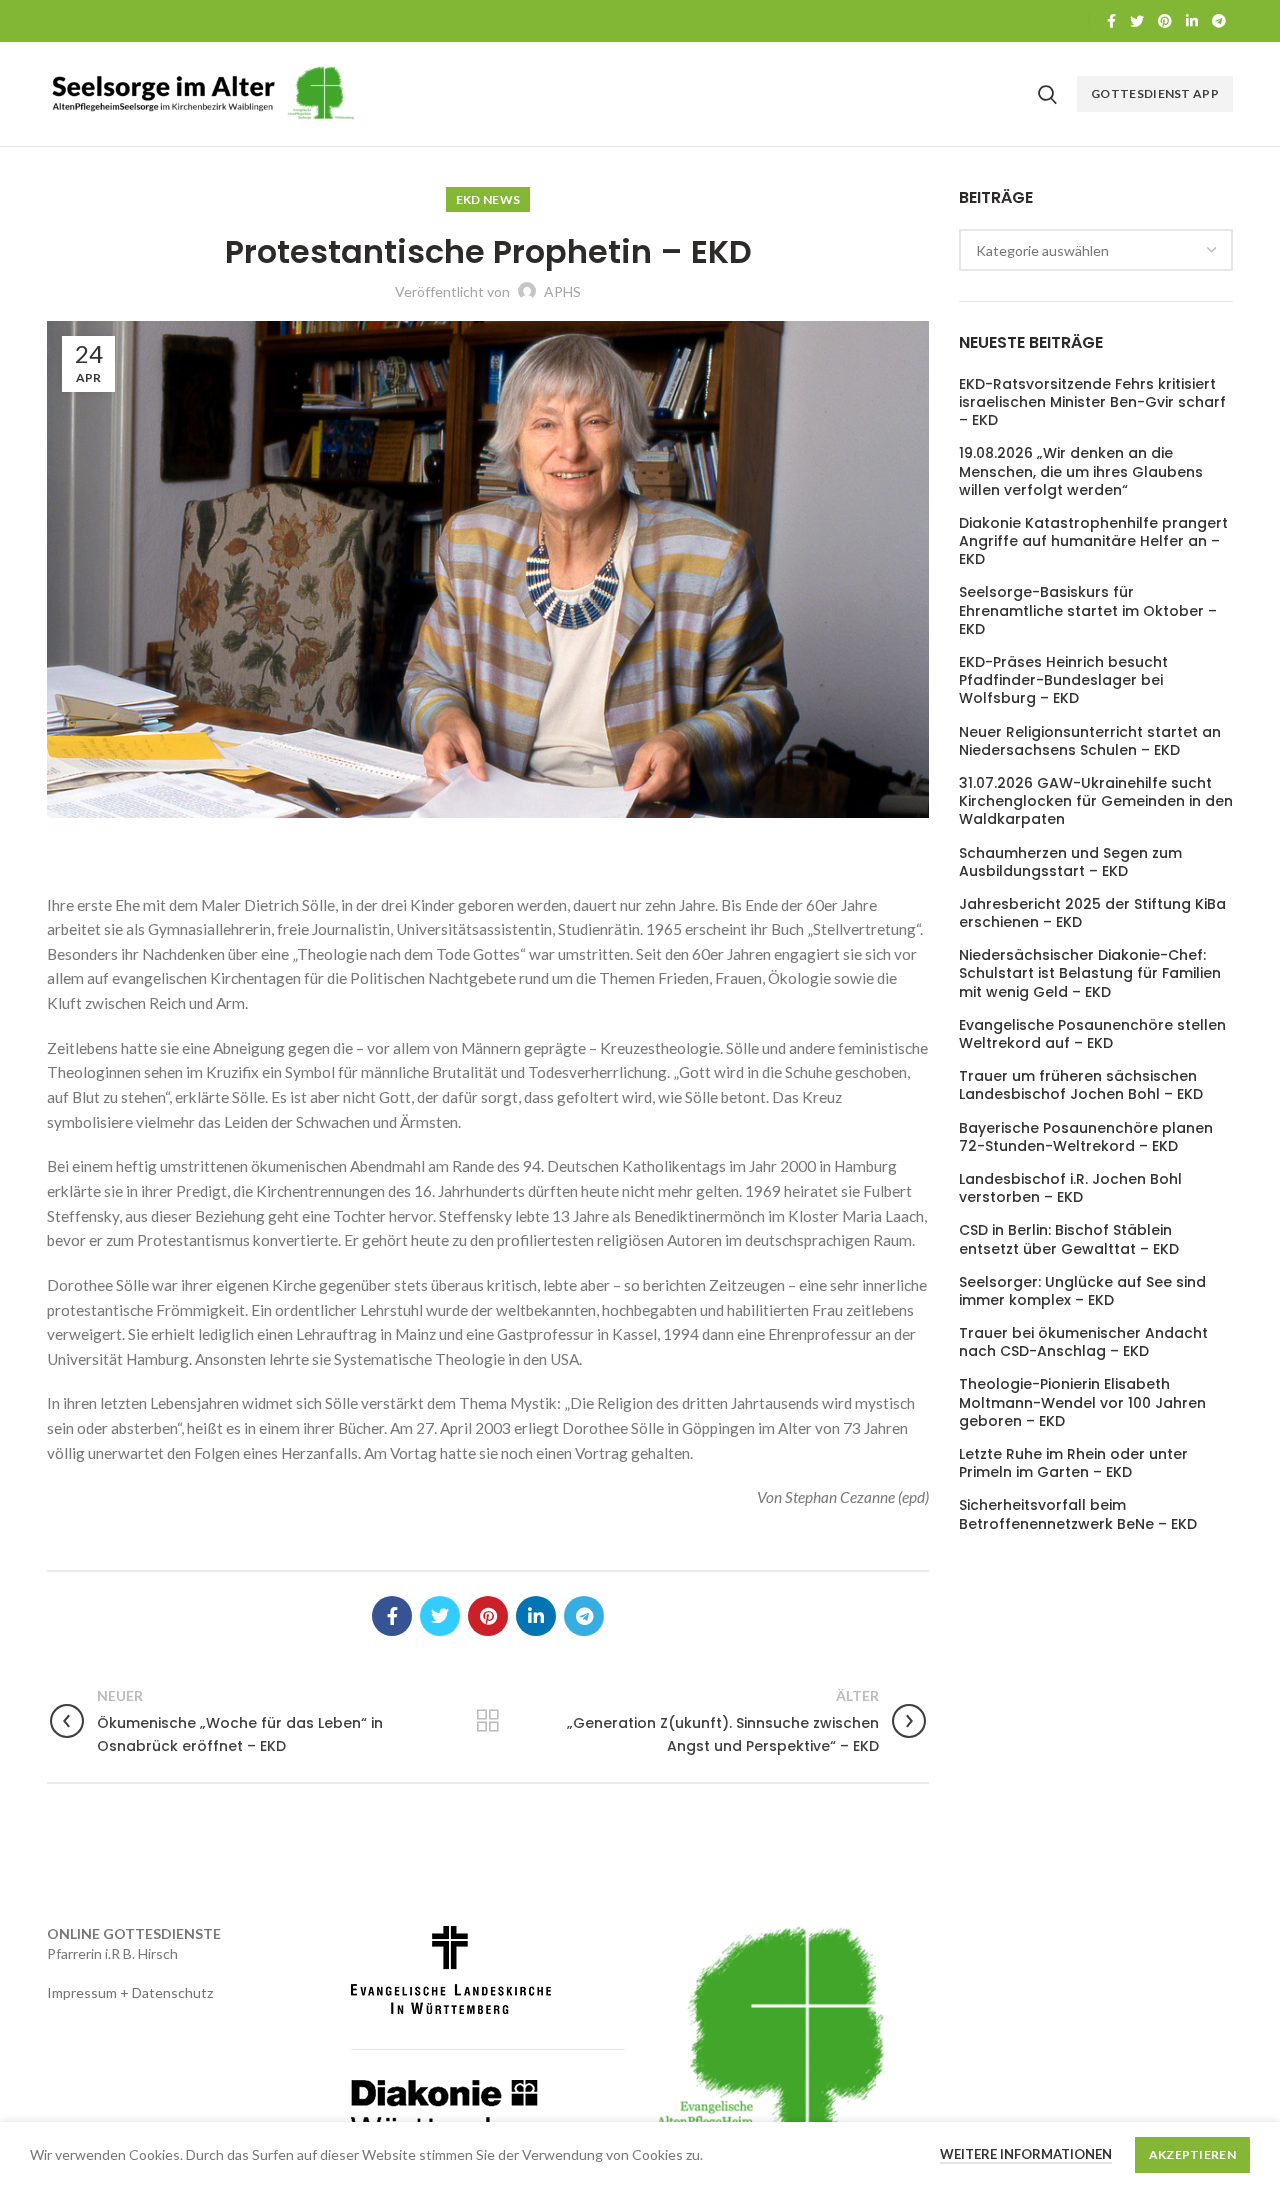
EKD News (488, 199)
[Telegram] (1219, 21)
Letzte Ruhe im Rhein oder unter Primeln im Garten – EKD (1073, 1463)
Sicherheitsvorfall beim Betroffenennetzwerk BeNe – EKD (1078, 1514)
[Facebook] (1111, 21)
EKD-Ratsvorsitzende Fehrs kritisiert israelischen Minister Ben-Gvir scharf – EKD (1092, 402)
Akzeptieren (1192, 2154)
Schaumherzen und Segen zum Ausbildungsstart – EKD (1070, 862)
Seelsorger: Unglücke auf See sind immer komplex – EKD (1082, 1291)
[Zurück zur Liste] (488, 1721)
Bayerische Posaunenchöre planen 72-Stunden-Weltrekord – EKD (1086, 1137)
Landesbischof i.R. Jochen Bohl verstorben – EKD (1070, 1188)
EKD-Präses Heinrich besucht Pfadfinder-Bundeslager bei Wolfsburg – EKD (1063, 680)
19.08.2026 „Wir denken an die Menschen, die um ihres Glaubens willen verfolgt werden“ (1081, 471)
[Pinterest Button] (1165, 21)
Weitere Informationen (1026, 2154)
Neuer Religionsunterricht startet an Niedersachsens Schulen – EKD (1090, 741)
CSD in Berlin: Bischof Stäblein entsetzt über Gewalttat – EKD (1069, 1239)
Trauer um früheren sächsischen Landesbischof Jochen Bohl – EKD (1081, 1085)
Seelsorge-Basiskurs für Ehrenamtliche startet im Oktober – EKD (1088, 610)
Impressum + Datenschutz (130, 1992)
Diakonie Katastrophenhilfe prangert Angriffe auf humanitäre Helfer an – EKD (1093, 541)
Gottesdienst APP (1155, 93)
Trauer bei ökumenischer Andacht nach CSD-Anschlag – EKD (1083, 1342)
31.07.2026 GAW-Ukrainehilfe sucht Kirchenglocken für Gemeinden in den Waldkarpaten (1096, 801)
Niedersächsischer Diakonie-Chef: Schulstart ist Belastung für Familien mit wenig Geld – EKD (1090, 973)
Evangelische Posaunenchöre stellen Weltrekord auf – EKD (1092, 1034)
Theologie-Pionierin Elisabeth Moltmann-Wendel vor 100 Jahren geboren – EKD (1082, 1402)
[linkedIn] (1192, 21)
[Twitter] (1137, 21)
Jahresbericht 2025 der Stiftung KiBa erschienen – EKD (1092, 913)
